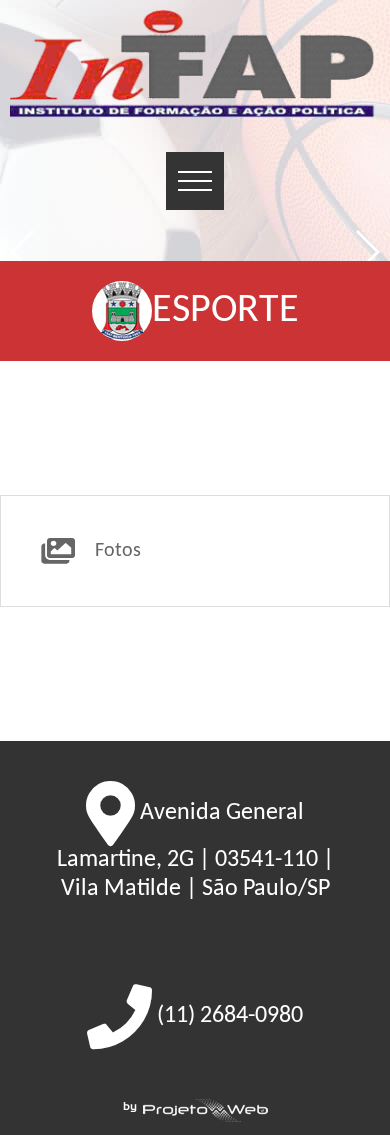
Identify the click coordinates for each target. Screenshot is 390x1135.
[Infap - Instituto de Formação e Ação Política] (195, 65)
